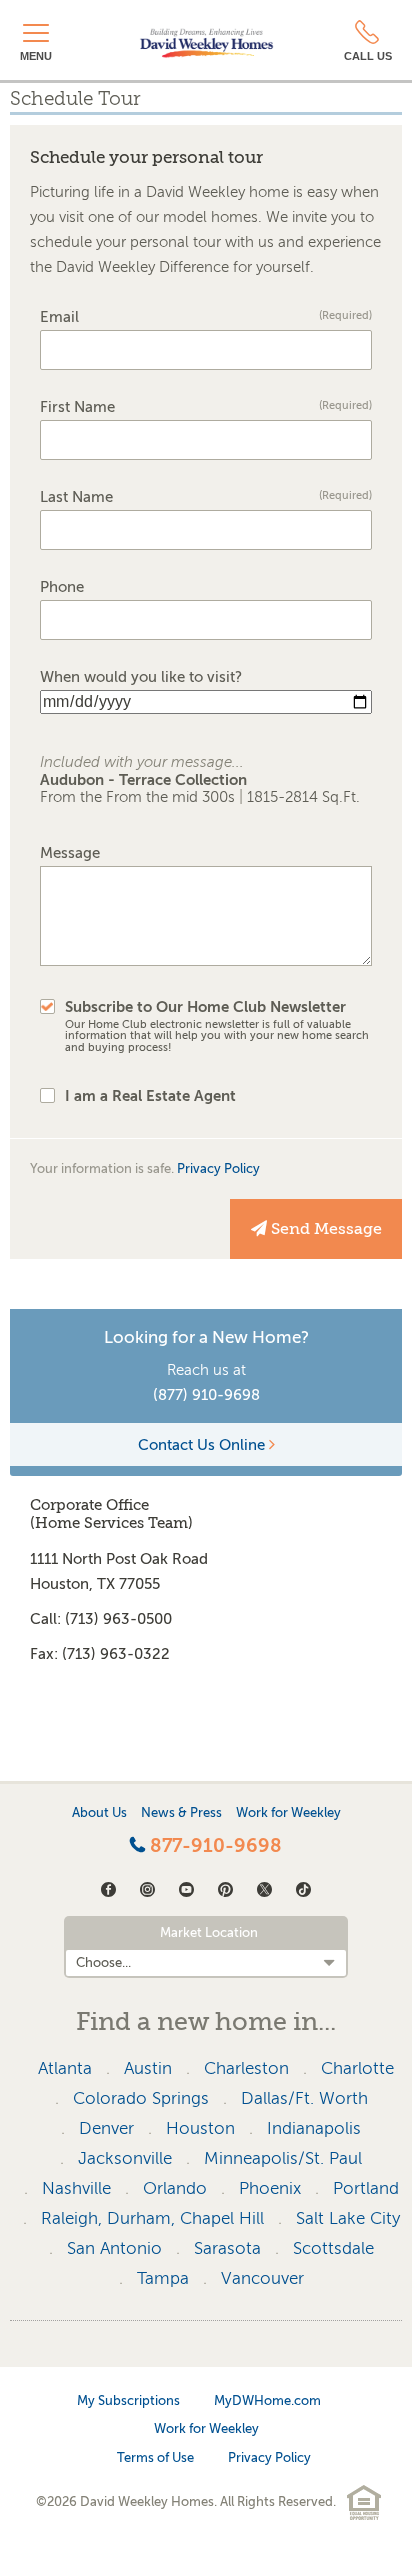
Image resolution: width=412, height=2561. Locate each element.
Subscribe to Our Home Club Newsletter (217, 1026)
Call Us (368, 56)
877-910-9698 (213, 1846)
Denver (106, 2128)
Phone (62, 587)
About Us (99, 1812)
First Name (206, 407)
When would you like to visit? (141, 677)
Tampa (163, 2278)
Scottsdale (333, 2248)
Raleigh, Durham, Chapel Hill (152, 2218)
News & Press (181, 1812)
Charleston (246, 2068)
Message (70, 853)
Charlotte (357, 2068)
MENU (36, 56)
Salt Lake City (348, 2218)
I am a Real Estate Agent (150, 1096)
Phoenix (270, 2188)
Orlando (175, 2188)
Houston (200, 2128)
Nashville (76, 2188)
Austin (148, 2068)
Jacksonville (125, 2158)
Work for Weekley (288, 1812)
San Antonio (114, 2248)
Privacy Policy (218, 1168)
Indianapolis (314, 2128)
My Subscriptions (128, 2400)
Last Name (206, 497)
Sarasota (227, 2248)
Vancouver (262, 2278)
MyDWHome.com (267, 2400)
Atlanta (65, 2068)
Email (206, 317)
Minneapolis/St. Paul (283, 2158)
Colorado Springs (141, 2098)
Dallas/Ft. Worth (304, 2098)
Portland (366, 2188)
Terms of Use (155, 2457)
